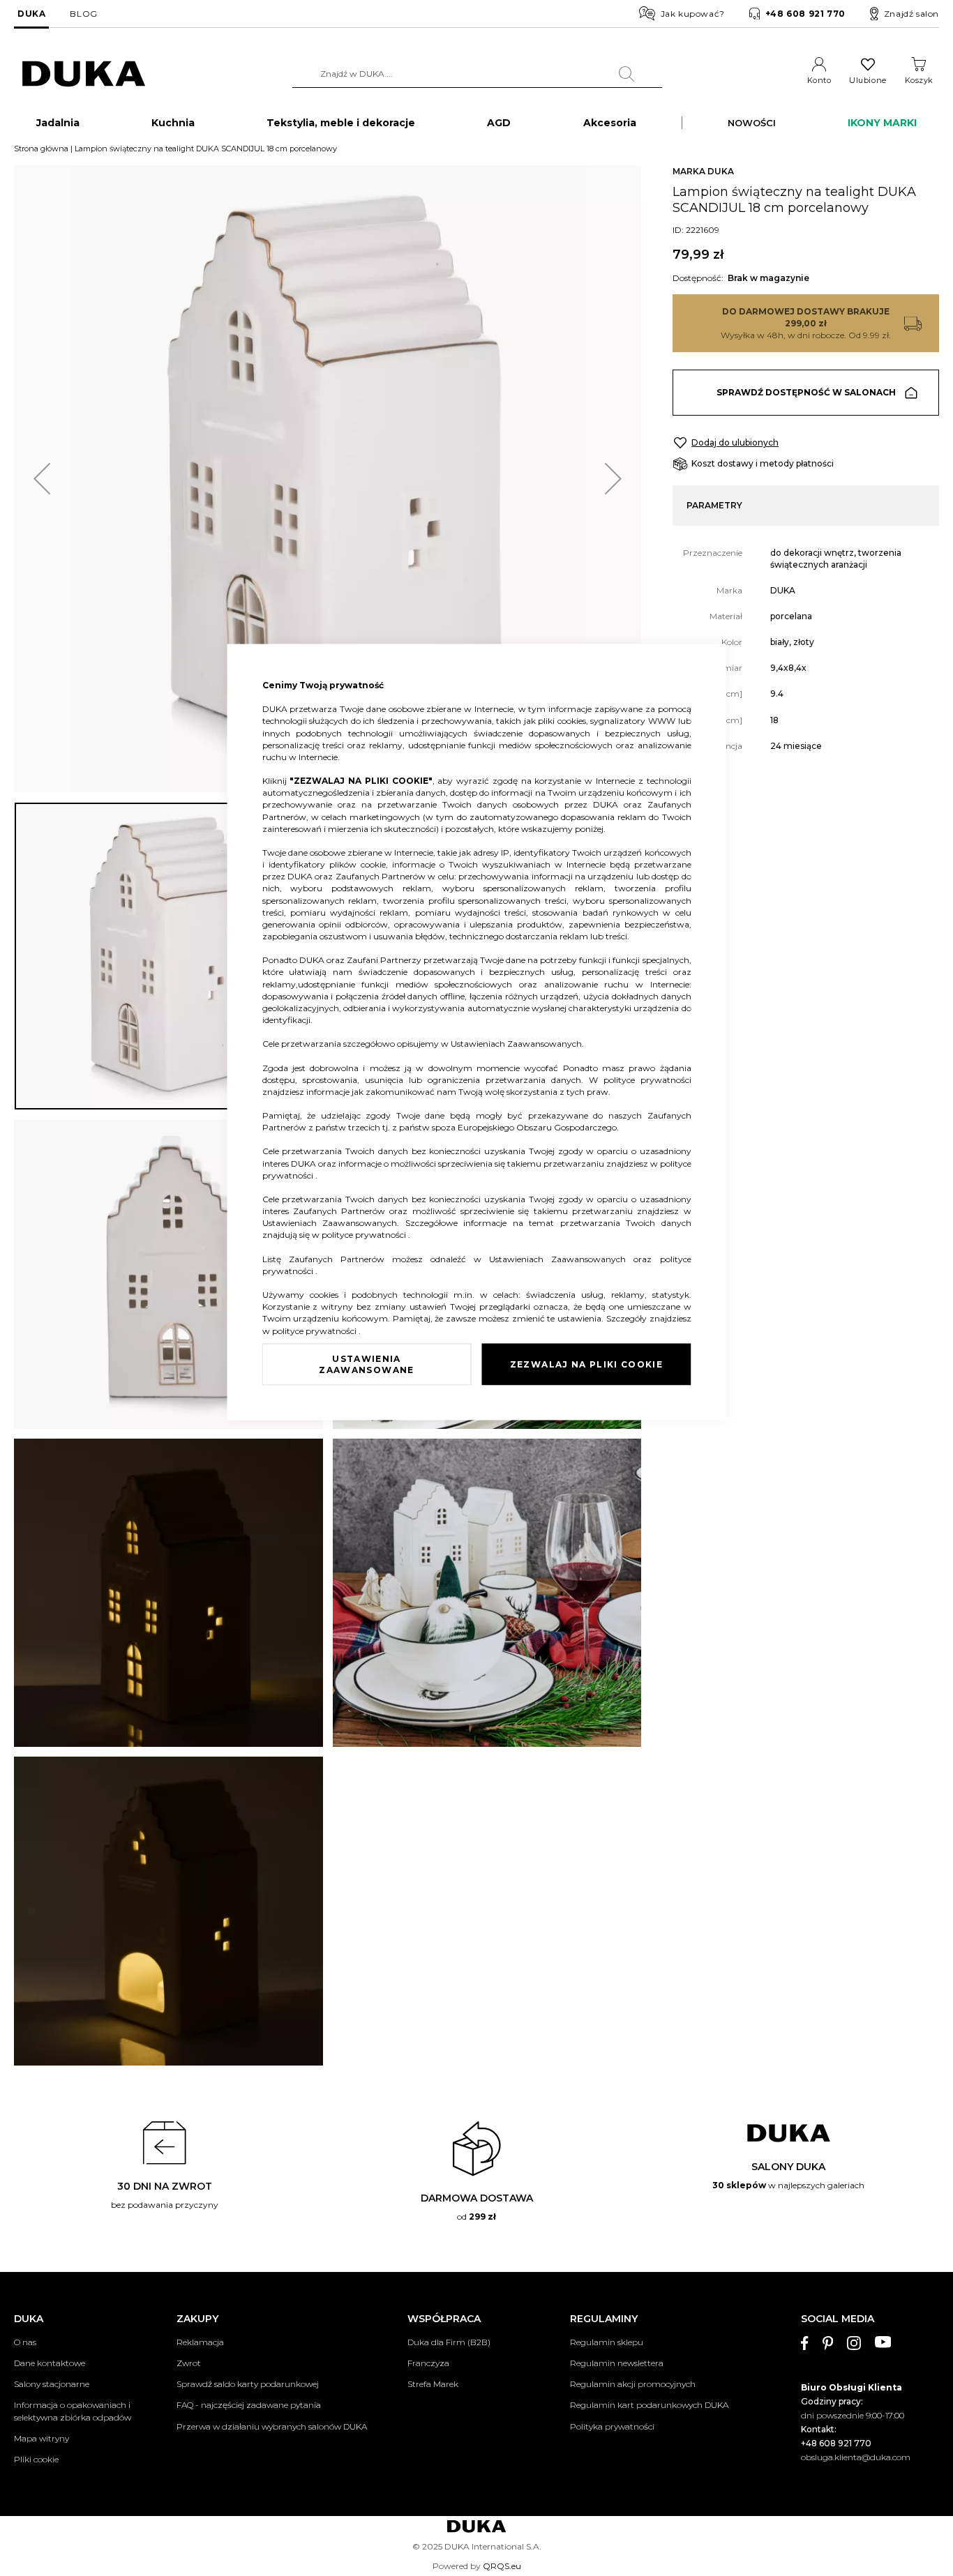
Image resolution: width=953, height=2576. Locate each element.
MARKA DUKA (703, 171)
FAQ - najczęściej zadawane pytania (249, 2405)
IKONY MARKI (882, 123)
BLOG (83, 14)
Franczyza (428, 2363)
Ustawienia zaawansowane (366, 1364)
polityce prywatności (647, 1079)
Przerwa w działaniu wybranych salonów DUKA (272, 2426)
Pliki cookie (36, 2459)
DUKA (31, 14)
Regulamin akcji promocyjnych (633, 2384)
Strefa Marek (433, 2384)
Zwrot (189, 2363)
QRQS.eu (502, 2566)
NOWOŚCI (752, 123)
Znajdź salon (911, 14)
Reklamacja (200, 2342)
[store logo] (84, 74)
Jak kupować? (693, 14)
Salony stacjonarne (52, 2384)
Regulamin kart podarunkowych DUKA (649, 2405)
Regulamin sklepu (607, 2342)
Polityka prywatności (612, 2426)
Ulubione (868, 80)
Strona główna (41, 149)
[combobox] (477, 74)
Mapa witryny (42, 2438)
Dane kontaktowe (50, 2363)
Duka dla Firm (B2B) (449, 2342)
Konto (819, 80)
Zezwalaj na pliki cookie (586, 1364)
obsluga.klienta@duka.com (856, 2457)
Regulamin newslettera (617, 2363)
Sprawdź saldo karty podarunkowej (248, 2384)
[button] (42, 479)
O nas (25, 2342)
